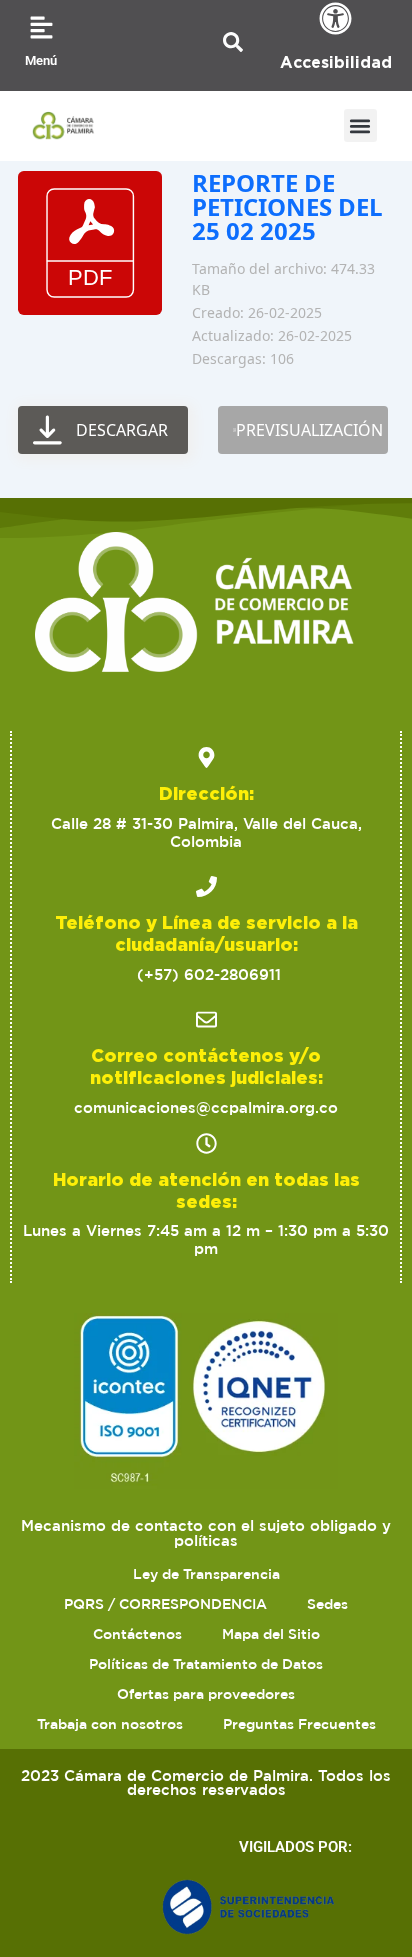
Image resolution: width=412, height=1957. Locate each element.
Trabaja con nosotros (110, 1724)
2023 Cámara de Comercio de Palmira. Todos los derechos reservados (206, 1783)
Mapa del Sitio (271, 1634)
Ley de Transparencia (206, 1574)
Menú (41, 60)
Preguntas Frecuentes (299, 1724)
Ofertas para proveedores (206, 1694)
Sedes (327, 1604)
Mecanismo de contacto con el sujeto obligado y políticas (206, 1533)
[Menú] (41, 27)
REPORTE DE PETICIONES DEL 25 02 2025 (287, 206)
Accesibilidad (336, 62)
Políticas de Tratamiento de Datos (206, 1664)
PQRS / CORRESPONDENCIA (165, 1604)
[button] (360, 125)
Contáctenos (137, 1634)
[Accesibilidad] (335, 18)
